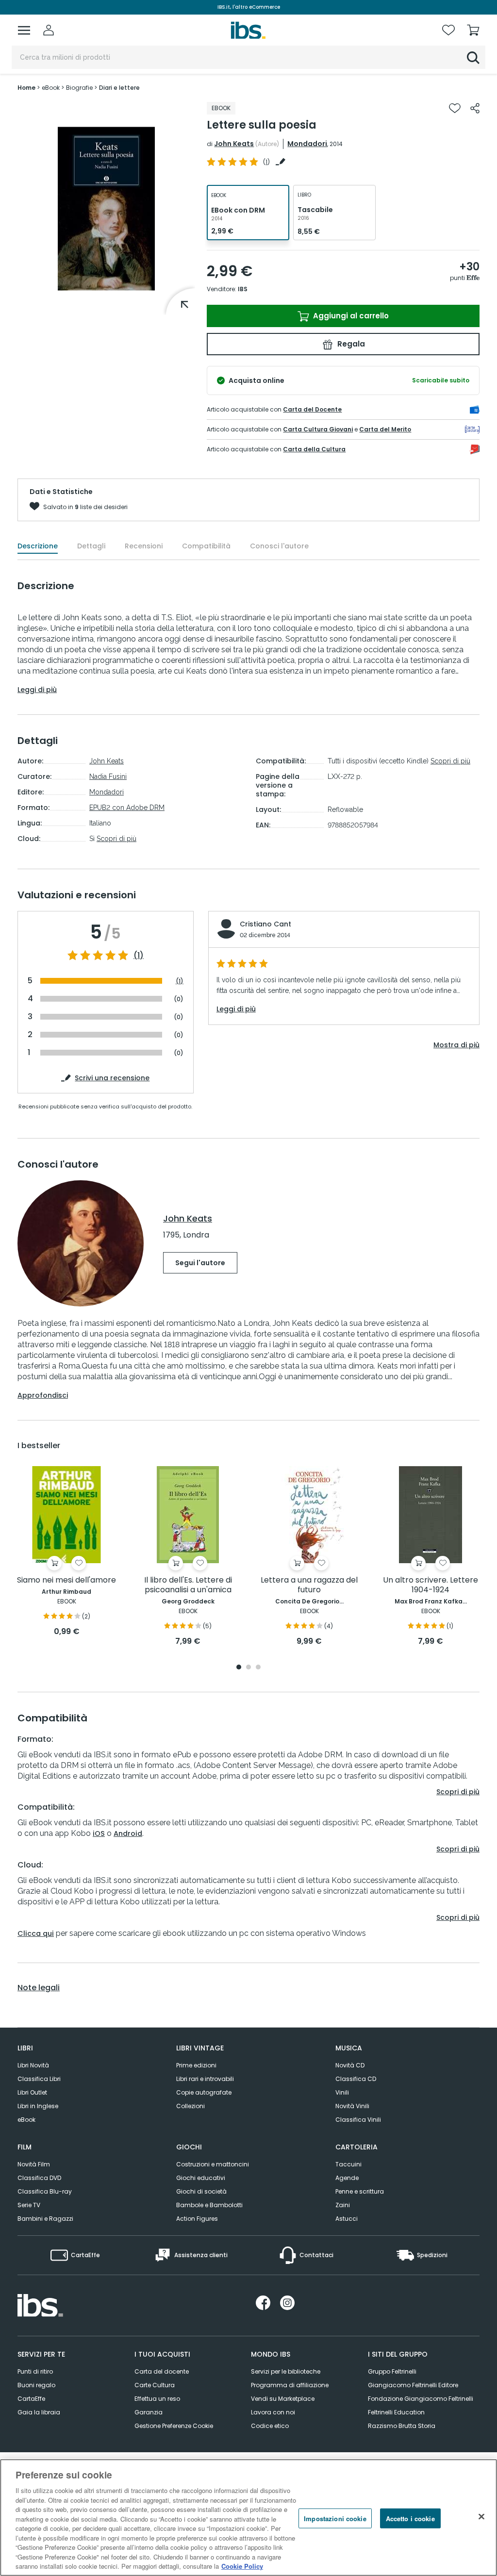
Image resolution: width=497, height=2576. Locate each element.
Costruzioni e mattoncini (213, 2164)
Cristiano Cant (265, 924)
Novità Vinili (352, 2106)
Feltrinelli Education (396, 2412)
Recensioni (144, 546)
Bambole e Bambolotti (209, 2205)
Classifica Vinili (358, 2120)
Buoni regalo (36, 2385)
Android (128, 1833)
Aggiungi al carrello (350, 316)
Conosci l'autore (279, 546)
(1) (139, 956)
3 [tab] (258, 1668)
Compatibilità (206, 546)
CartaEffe (31, 2399)
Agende (347, 2178)
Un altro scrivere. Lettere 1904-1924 (431, 1585)
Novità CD (350, 2065)
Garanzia (149, 2412)
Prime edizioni (196, 2065)
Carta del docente (162, 2371)
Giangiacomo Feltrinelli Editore (413, 2385)
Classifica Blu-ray (45, 2191)
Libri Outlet (32, 2092)
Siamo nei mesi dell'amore (66, 1580)
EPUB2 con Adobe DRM (127, 808)
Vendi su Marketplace (283, 2399)
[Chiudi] (481, 2516)
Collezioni (191, 2106)
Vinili (342, 2092)
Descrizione (38, 546)
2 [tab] (248, 1668)
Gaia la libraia (39, 2412)
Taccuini (348, 2164)
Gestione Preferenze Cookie (174, 2426)
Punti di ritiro (35, 2371)
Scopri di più (116, 839)
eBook (26, 2120)
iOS (99, 1833)
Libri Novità (33, 2065)
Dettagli (91, 546)
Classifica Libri (39, 2079)
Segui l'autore (200, 1263)
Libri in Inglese (38, 2106)
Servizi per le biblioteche (286, 2371)
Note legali (39, 1988)
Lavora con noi (273, 2412)
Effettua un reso (157, 2399)
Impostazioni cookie (335, 2518)
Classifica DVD (39, 2178)
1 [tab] (239, 1668)
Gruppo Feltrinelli (392, 2371)
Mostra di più (456, 1045)
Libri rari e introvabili (205, 2079)
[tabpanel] (66, 1552)
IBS (243, 289)
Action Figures (197, 2219)
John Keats (234, 144)
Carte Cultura (155, 2385)
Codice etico (270, 2426)
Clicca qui (36, 1933)
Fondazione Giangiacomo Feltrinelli (421, 2399)
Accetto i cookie (410, 2518)
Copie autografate (204, 2092)
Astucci (347, 2219)
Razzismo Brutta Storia (402, 2426)
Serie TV (29, 2205)
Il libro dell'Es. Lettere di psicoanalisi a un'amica (188, 1585)
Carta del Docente (312, 409)
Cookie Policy (242, 2566)
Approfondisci (43, 1395)
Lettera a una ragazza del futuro (309, 1585)
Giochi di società (201, 2191)
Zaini (343, 2205)
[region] (248, 2518)
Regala (350, 344)
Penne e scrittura (360, 2191)
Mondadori (307, 144)
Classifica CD (356, 2079)
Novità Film (34, 2164)
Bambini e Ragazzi (45, 2219)
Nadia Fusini (108, 776)
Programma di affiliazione (290, 2385)
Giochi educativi (201, 2178)
